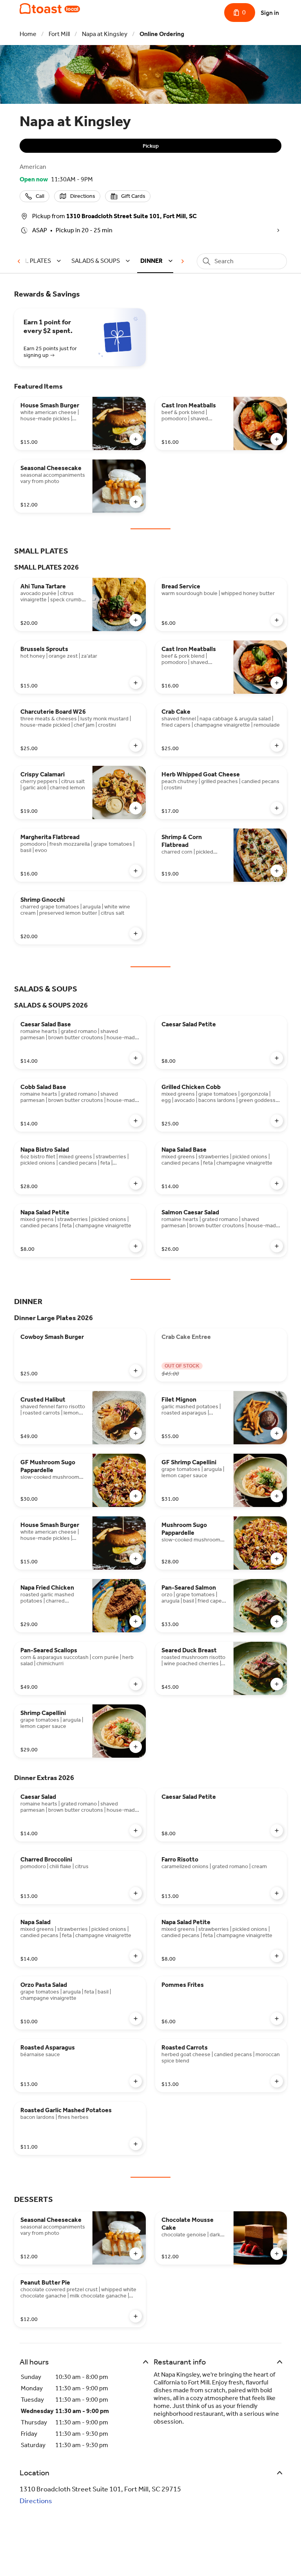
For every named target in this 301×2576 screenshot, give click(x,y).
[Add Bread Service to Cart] (277, 620)
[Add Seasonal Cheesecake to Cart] (136, 502)
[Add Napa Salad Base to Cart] (277, 1183)
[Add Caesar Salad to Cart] (136, 1831)
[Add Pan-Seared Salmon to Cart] (277, 1621)
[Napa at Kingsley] (50, 9)
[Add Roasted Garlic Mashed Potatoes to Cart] (136, 2144)
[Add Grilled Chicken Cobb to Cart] (277, 1121)
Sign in (270, 13)
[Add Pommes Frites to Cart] (277, 2019)
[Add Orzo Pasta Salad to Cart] (136, 2019)
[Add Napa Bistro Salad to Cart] (136, 1183)
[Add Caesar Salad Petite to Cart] (277, 1058)
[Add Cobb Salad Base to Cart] (136, 1121)
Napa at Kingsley (105, 34)
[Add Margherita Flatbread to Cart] (136, 871)
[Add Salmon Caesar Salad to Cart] (277, 1246)
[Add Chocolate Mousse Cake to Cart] (277, 2254)
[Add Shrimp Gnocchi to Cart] (136, 933)
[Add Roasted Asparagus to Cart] (136, 2081)
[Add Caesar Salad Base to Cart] (136, 1058)
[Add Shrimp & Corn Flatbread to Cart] (277, 871)
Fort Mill (59, 34)
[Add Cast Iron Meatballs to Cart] (277, 439)
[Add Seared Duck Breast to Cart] (277, 1684)
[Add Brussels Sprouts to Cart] (136, 683)
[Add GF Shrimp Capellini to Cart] (277, 1496)
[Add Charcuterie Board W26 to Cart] (136, 745)
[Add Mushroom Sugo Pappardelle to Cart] (277, 1559)
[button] (36, 261)
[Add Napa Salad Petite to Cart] (136, 1246)
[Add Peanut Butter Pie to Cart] (136, 2316)
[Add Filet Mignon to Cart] (277, 1433)
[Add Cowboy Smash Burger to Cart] (136, 1371)
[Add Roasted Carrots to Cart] (277, 2081)
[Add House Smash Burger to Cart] (136, 439)
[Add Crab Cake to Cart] (277, 745)
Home (28, 34)
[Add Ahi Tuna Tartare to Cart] (136, 620)
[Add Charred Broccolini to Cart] (136, 1893)
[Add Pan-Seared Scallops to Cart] (136, 1684)
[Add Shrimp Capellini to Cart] (136, 1747)
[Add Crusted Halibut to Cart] (136, 1433)
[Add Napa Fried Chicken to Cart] (136, 1621)
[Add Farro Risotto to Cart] (277, 1893)
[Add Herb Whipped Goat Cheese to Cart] (277, 808)
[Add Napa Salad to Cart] (136, 1956)
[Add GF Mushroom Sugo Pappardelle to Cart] (136, 1496)
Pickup (151, 146)
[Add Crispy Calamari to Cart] (136, 808)
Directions (36, 2501)
